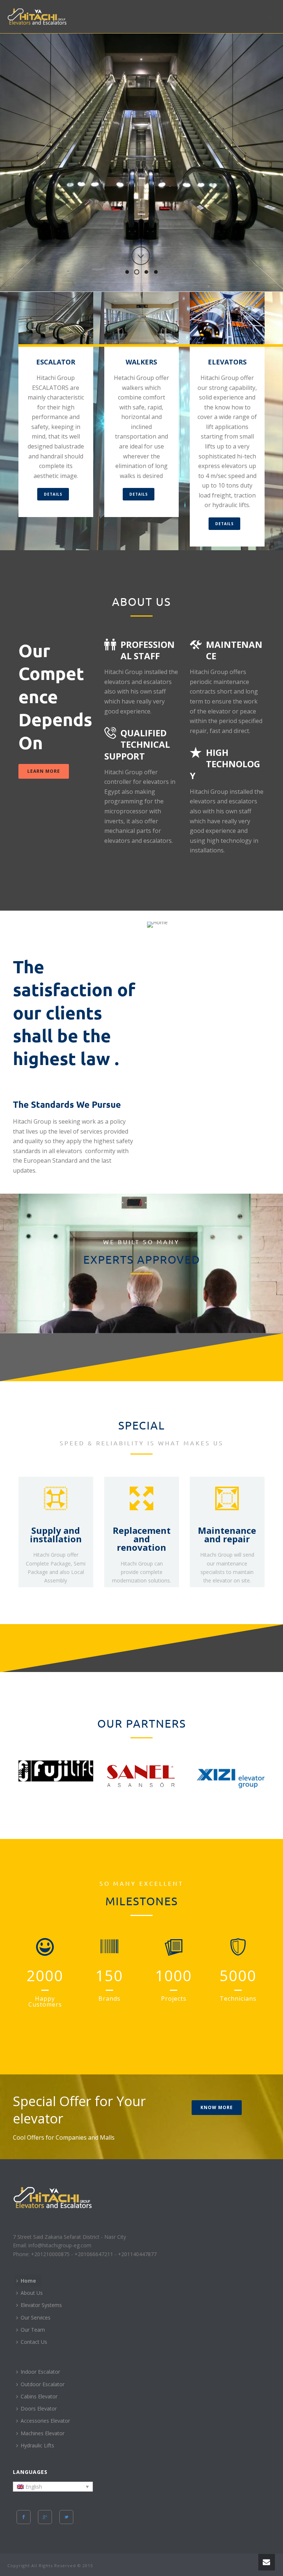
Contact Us (34, 2342)
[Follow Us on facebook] (24, 2517)
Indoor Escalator (40, 2372)
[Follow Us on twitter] (66, 2517)
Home (28, 2281)
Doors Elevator (39, 2409)
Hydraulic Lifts (37, 2445)
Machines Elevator (43, 2433)
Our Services (36, 2317)
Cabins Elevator (39, 2396)
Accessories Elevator (45, 2421)
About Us (32, 2293)
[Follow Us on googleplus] (45, 2517)
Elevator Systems (41, 2305)
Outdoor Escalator (43, 2384)
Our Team (33, 2330)
